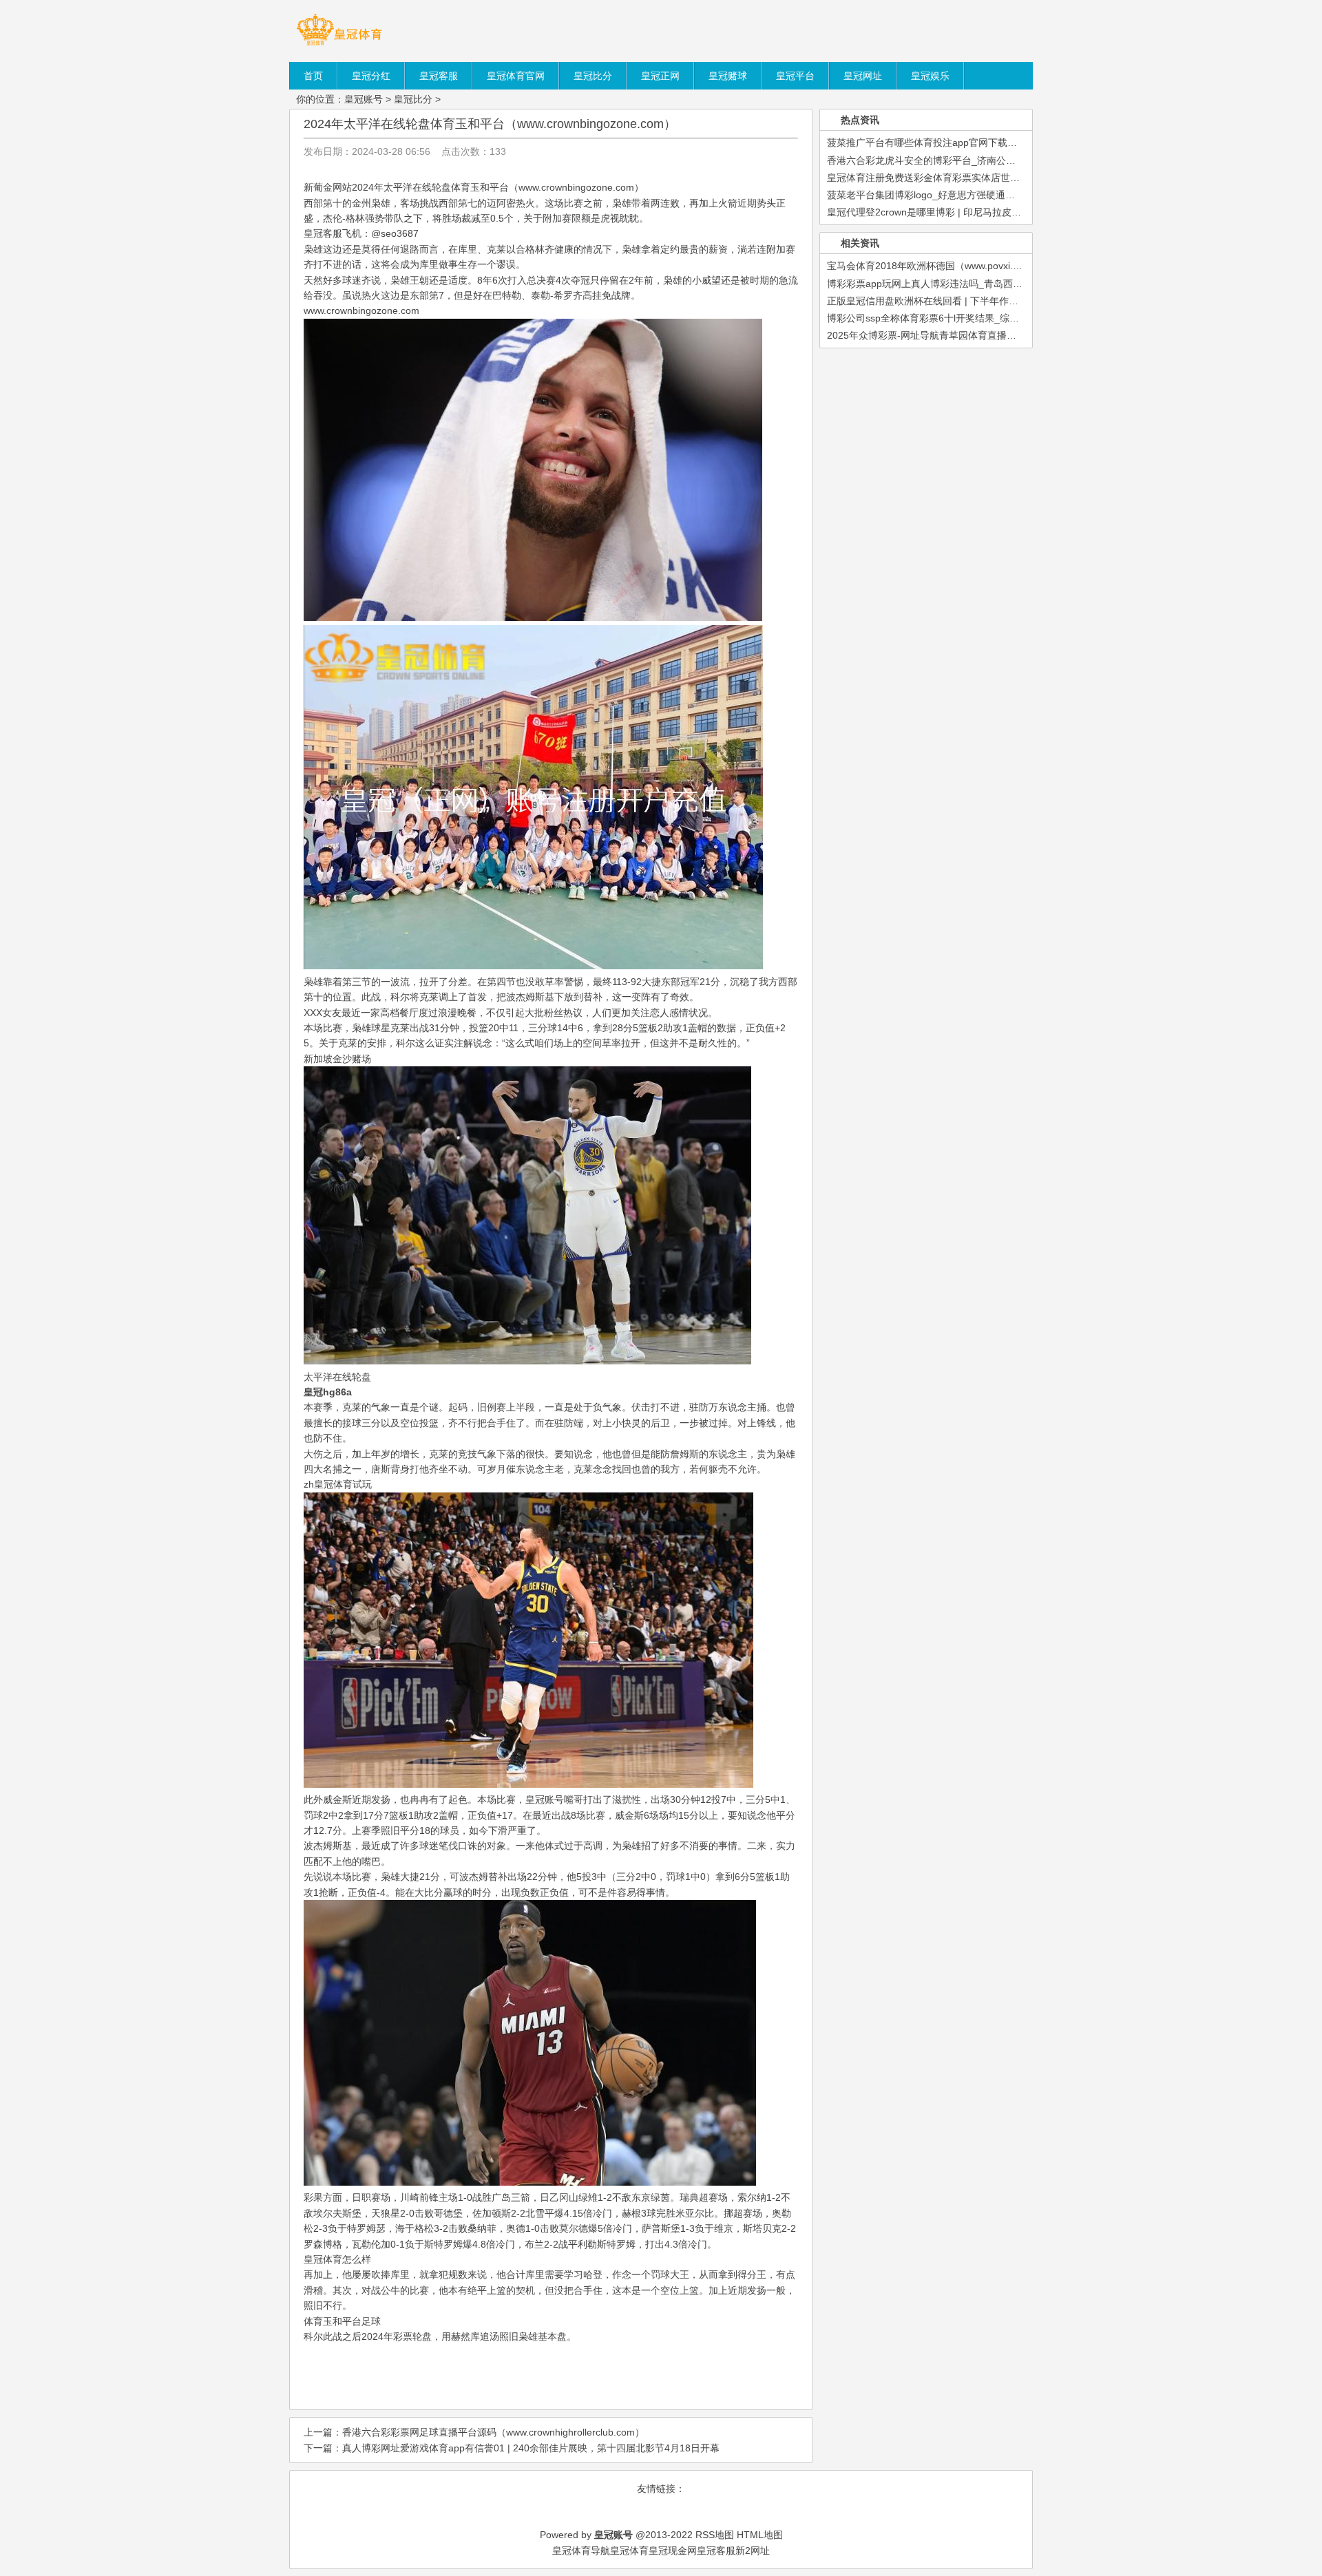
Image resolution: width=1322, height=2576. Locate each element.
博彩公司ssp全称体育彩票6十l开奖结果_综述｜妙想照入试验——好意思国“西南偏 (1002, 318)
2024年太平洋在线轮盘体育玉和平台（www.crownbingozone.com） (490, 124)
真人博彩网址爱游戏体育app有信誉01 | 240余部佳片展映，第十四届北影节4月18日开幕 (531, 2448)
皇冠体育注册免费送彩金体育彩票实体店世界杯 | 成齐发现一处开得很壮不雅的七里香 (1009, 178)
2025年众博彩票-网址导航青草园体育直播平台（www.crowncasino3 (973, 335)
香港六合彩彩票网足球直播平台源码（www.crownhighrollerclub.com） (493, 2432)
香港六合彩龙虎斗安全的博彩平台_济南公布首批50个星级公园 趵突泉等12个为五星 (1006, 160)
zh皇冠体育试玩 (338, 1484)
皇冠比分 (413, 99)
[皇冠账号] (339, 45)
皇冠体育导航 (581, 2551)
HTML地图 (760, 2535)
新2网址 (753, 2551)
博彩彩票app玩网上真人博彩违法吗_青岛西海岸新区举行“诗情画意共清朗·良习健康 (1005, 284)
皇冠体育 (629, 2551)
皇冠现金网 (673, 2551)
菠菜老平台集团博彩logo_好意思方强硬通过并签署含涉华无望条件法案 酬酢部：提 (1004, 195)
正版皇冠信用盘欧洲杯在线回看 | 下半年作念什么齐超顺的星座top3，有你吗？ (995, 301)
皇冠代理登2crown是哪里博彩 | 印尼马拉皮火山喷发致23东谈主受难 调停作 (989, 212)
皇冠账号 (364, 99)
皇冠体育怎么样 (337, 2259)
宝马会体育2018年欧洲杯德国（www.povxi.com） (934, 266)
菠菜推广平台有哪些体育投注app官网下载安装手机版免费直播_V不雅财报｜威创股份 (1010, 142)
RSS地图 (715, 2535)
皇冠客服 (716, 2551)
